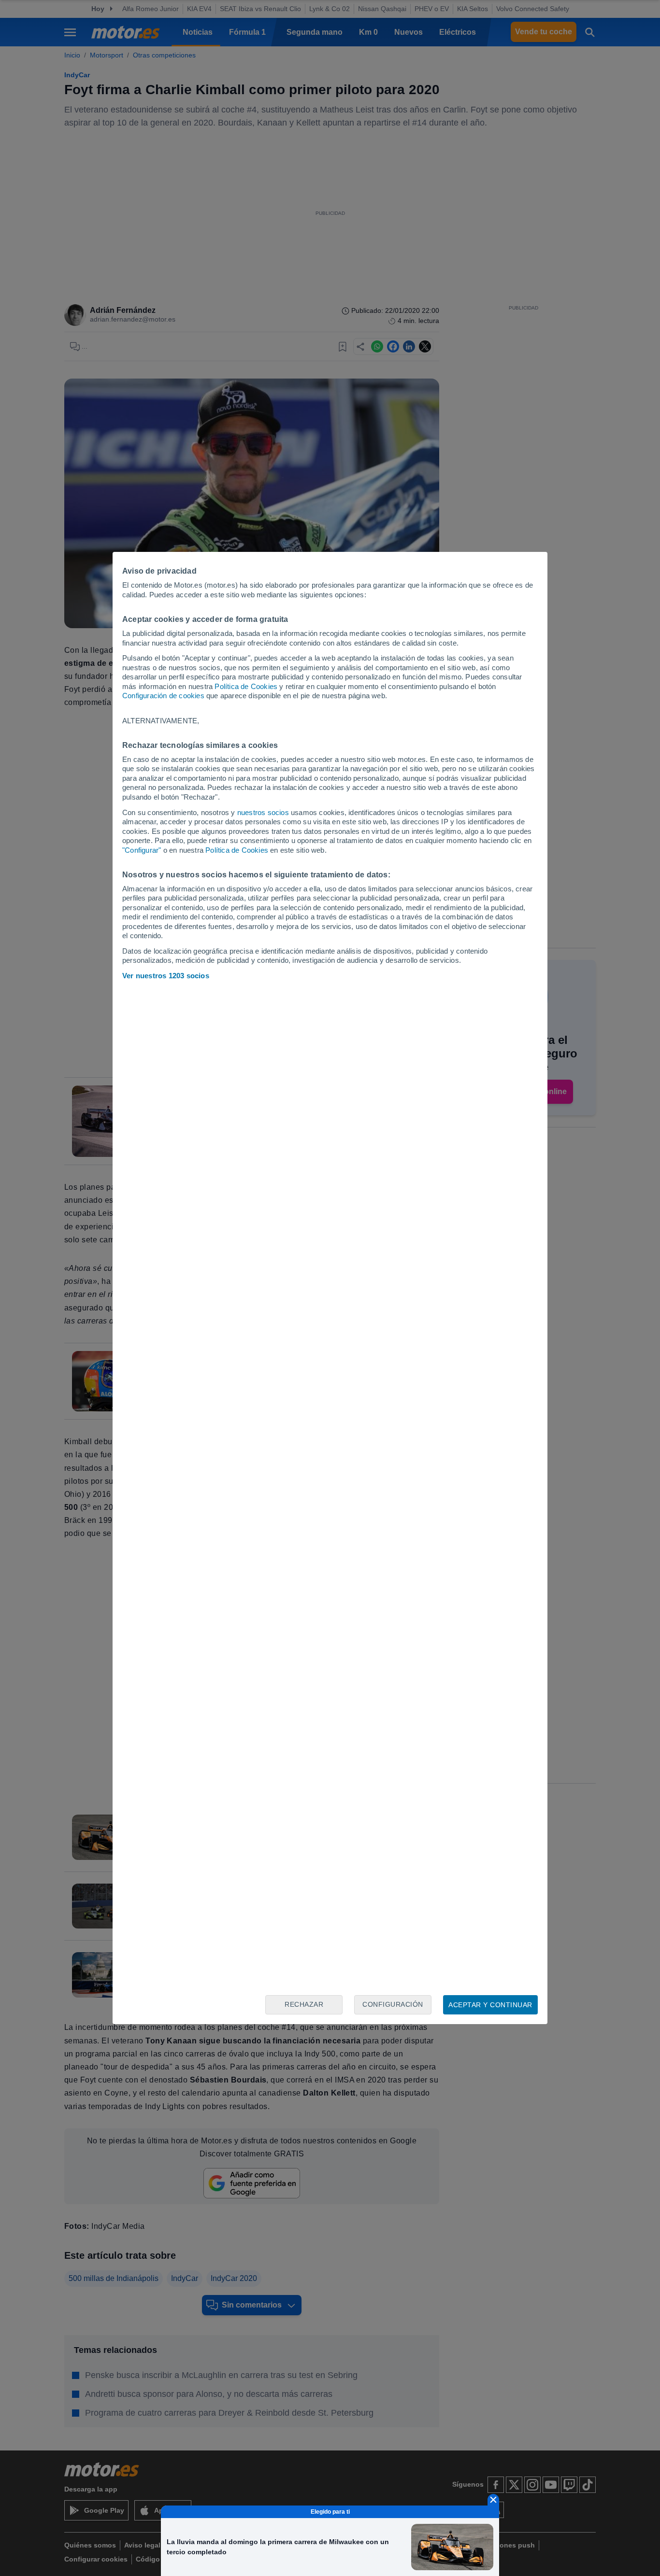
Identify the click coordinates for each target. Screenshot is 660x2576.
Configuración (393, 2004)
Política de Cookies (246, 686)
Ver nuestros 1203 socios (166, 976)
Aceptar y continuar (490, 2005)
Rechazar (304, 2004)
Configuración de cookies (163, 696)
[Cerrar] (493, 2500)
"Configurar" (142, 850)
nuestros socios (263, 812)
